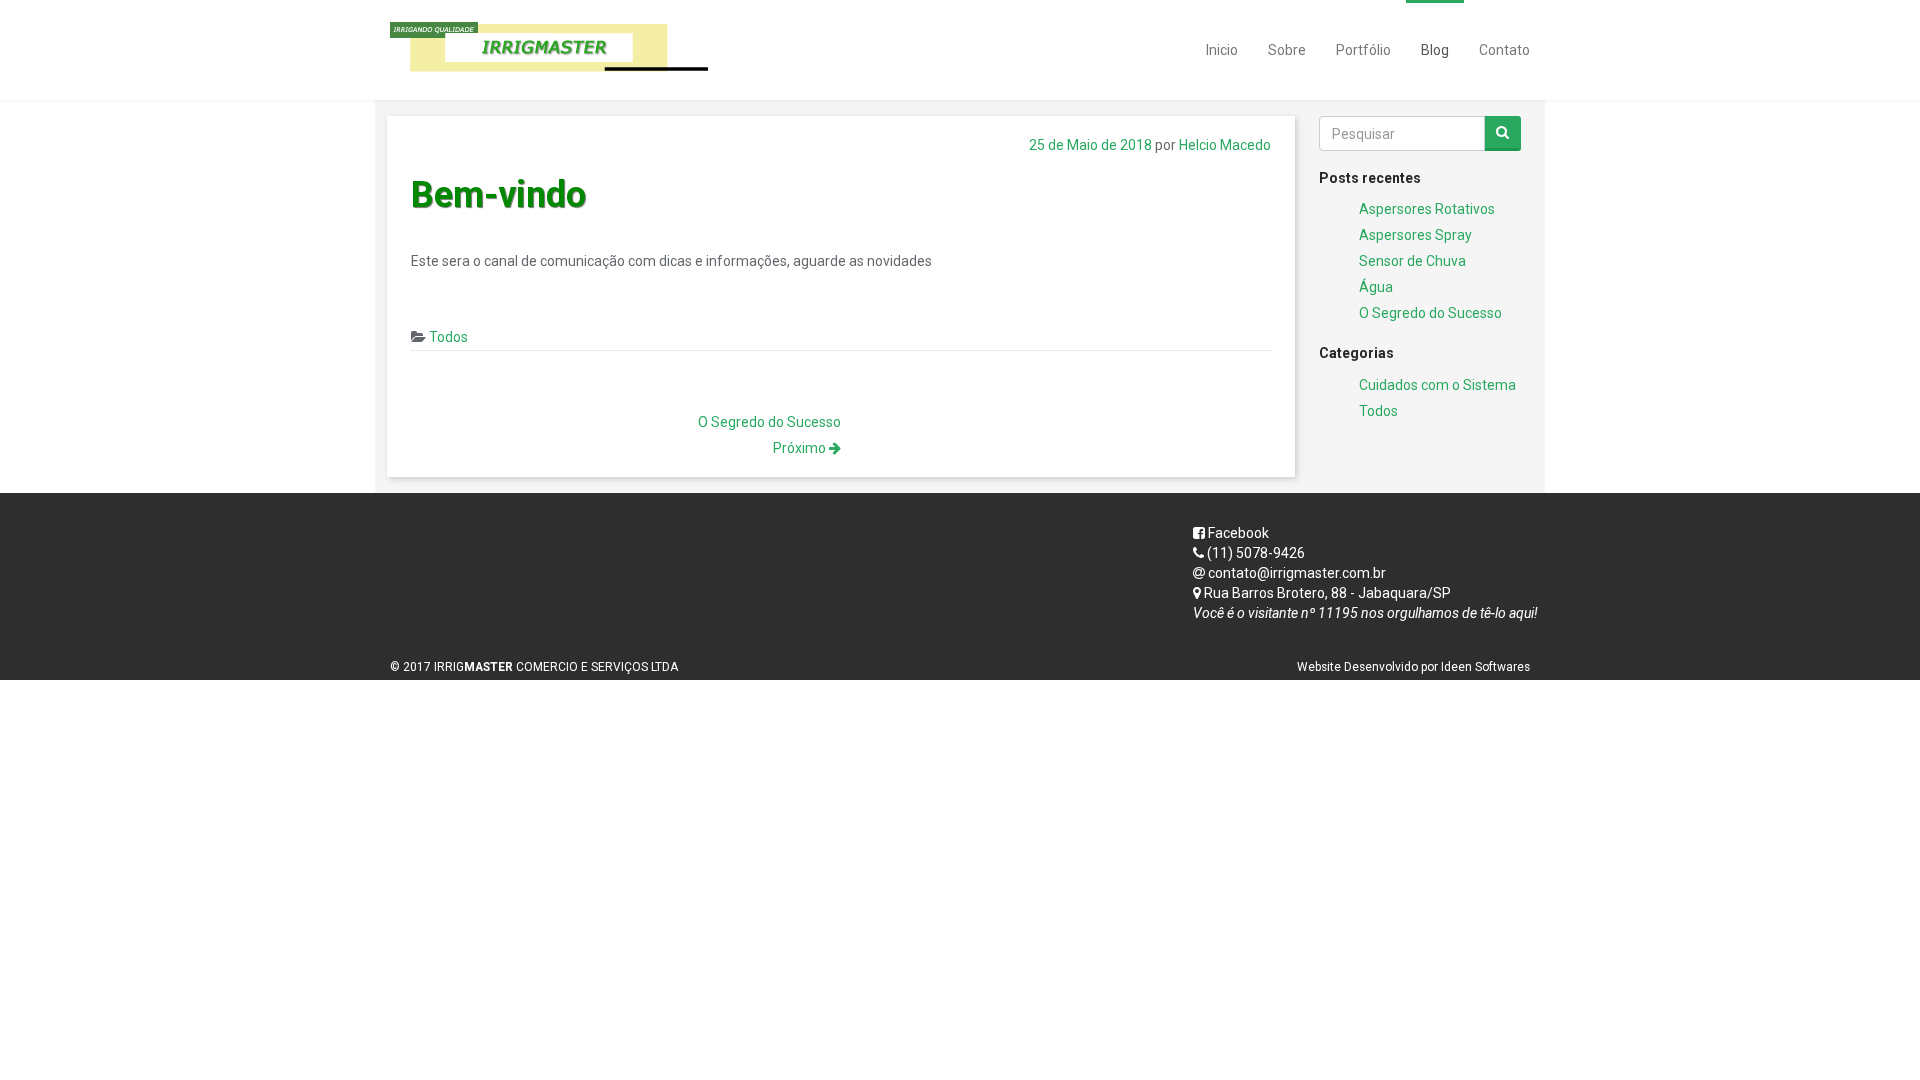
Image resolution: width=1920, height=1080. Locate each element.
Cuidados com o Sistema (1437, 385)
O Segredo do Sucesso (1430, 313)
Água (1376, 287)
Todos (448, 337)
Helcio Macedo (1225, 145)
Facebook (1237, 533)
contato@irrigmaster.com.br (1297, 573)
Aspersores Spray (1415, 235)
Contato (1504, 50)
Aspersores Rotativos (1427, 209)
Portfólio (1363, 50)
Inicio (1222, 50)
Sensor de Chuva (1412, 261)
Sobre (1287, 50)
